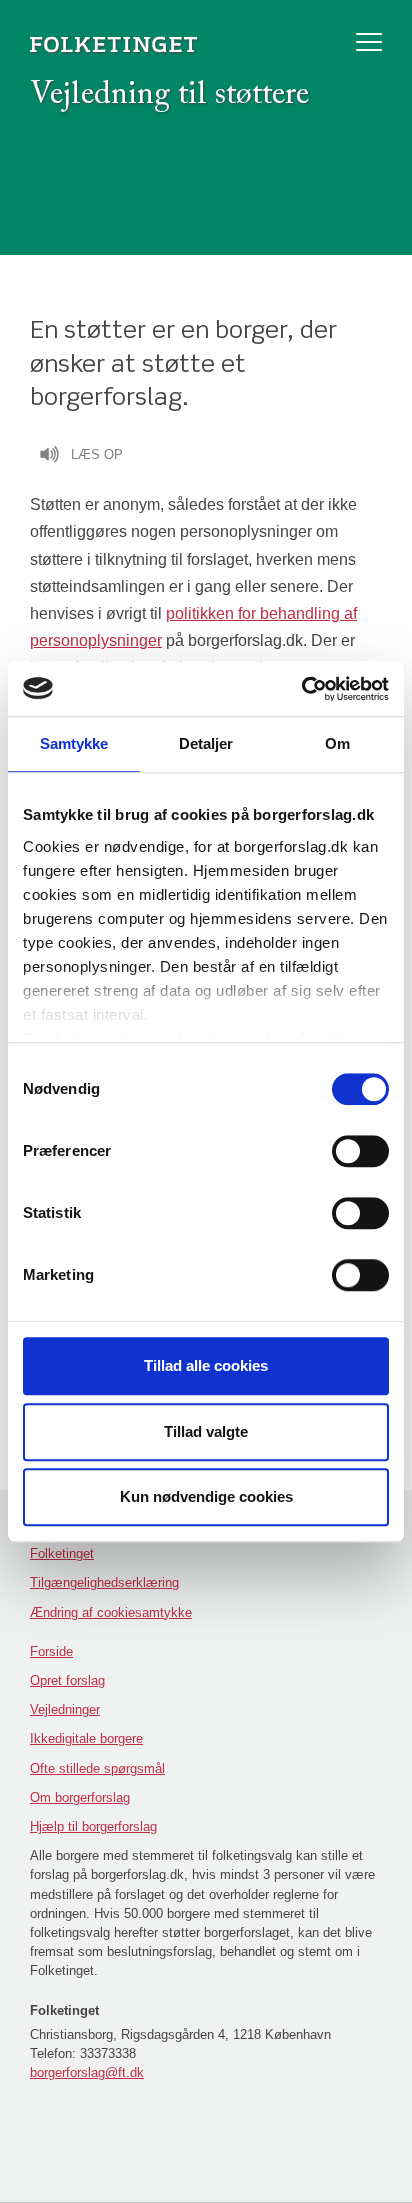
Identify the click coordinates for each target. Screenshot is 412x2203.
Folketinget (62, 1553)
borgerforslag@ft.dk (87, 2072)
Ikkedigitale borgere (86, 1738)
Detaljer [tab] (206, 743)
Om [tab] (337, 743)
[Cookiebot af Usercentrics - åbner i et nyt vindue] (301, 689)
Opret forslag (67, 1680)
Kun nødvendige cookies (206, 1496)
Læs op (97, 454)
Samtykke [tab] (74, 743)
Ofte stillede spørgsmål (97, 1768)
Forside (51, 1651)
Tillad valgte (206, 1431)
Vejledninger (65, 1709)
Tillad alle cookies (206, 1365)
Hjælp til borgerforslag (93, 1826)
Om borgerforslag (80, 1797)
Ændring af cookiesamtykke (111, 1612)
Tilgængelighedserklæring (104, 1582)
